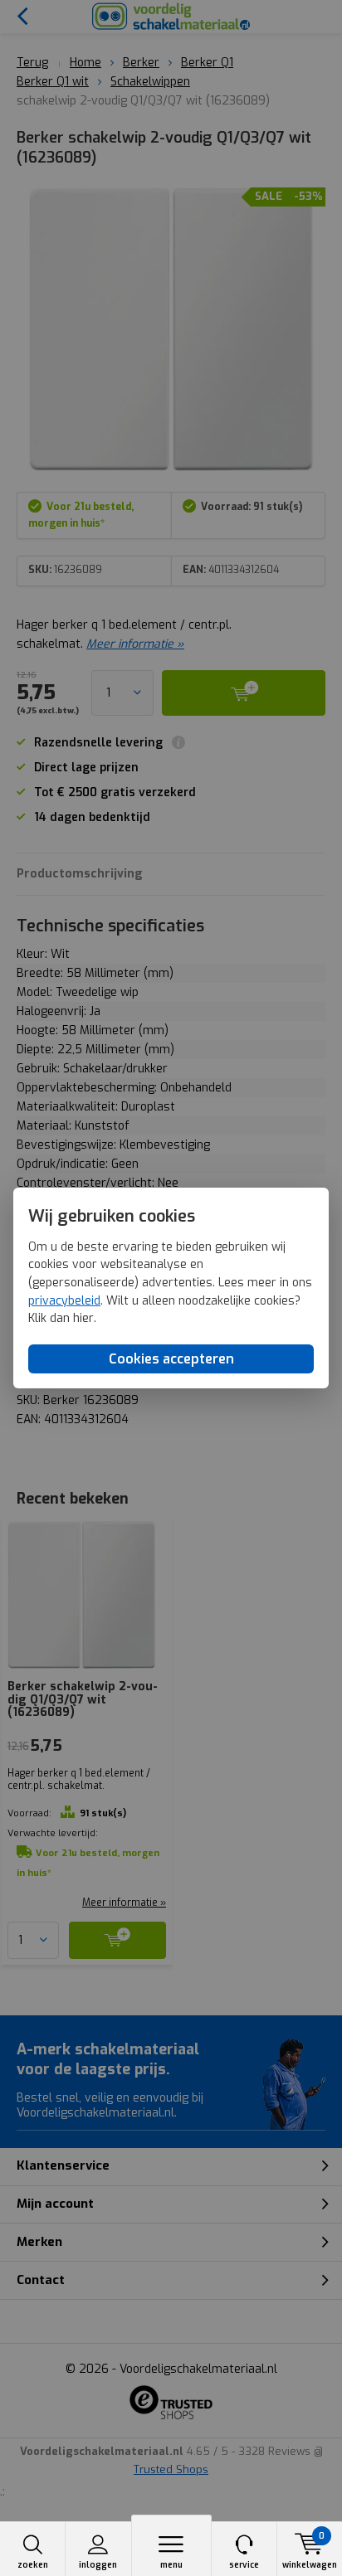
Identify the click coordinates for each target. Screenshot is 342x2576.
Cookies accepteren (171, 1359)
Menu (171, 2565)
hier (83, 1318)
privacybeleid (64, 1301)
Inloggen (98, 2565)
